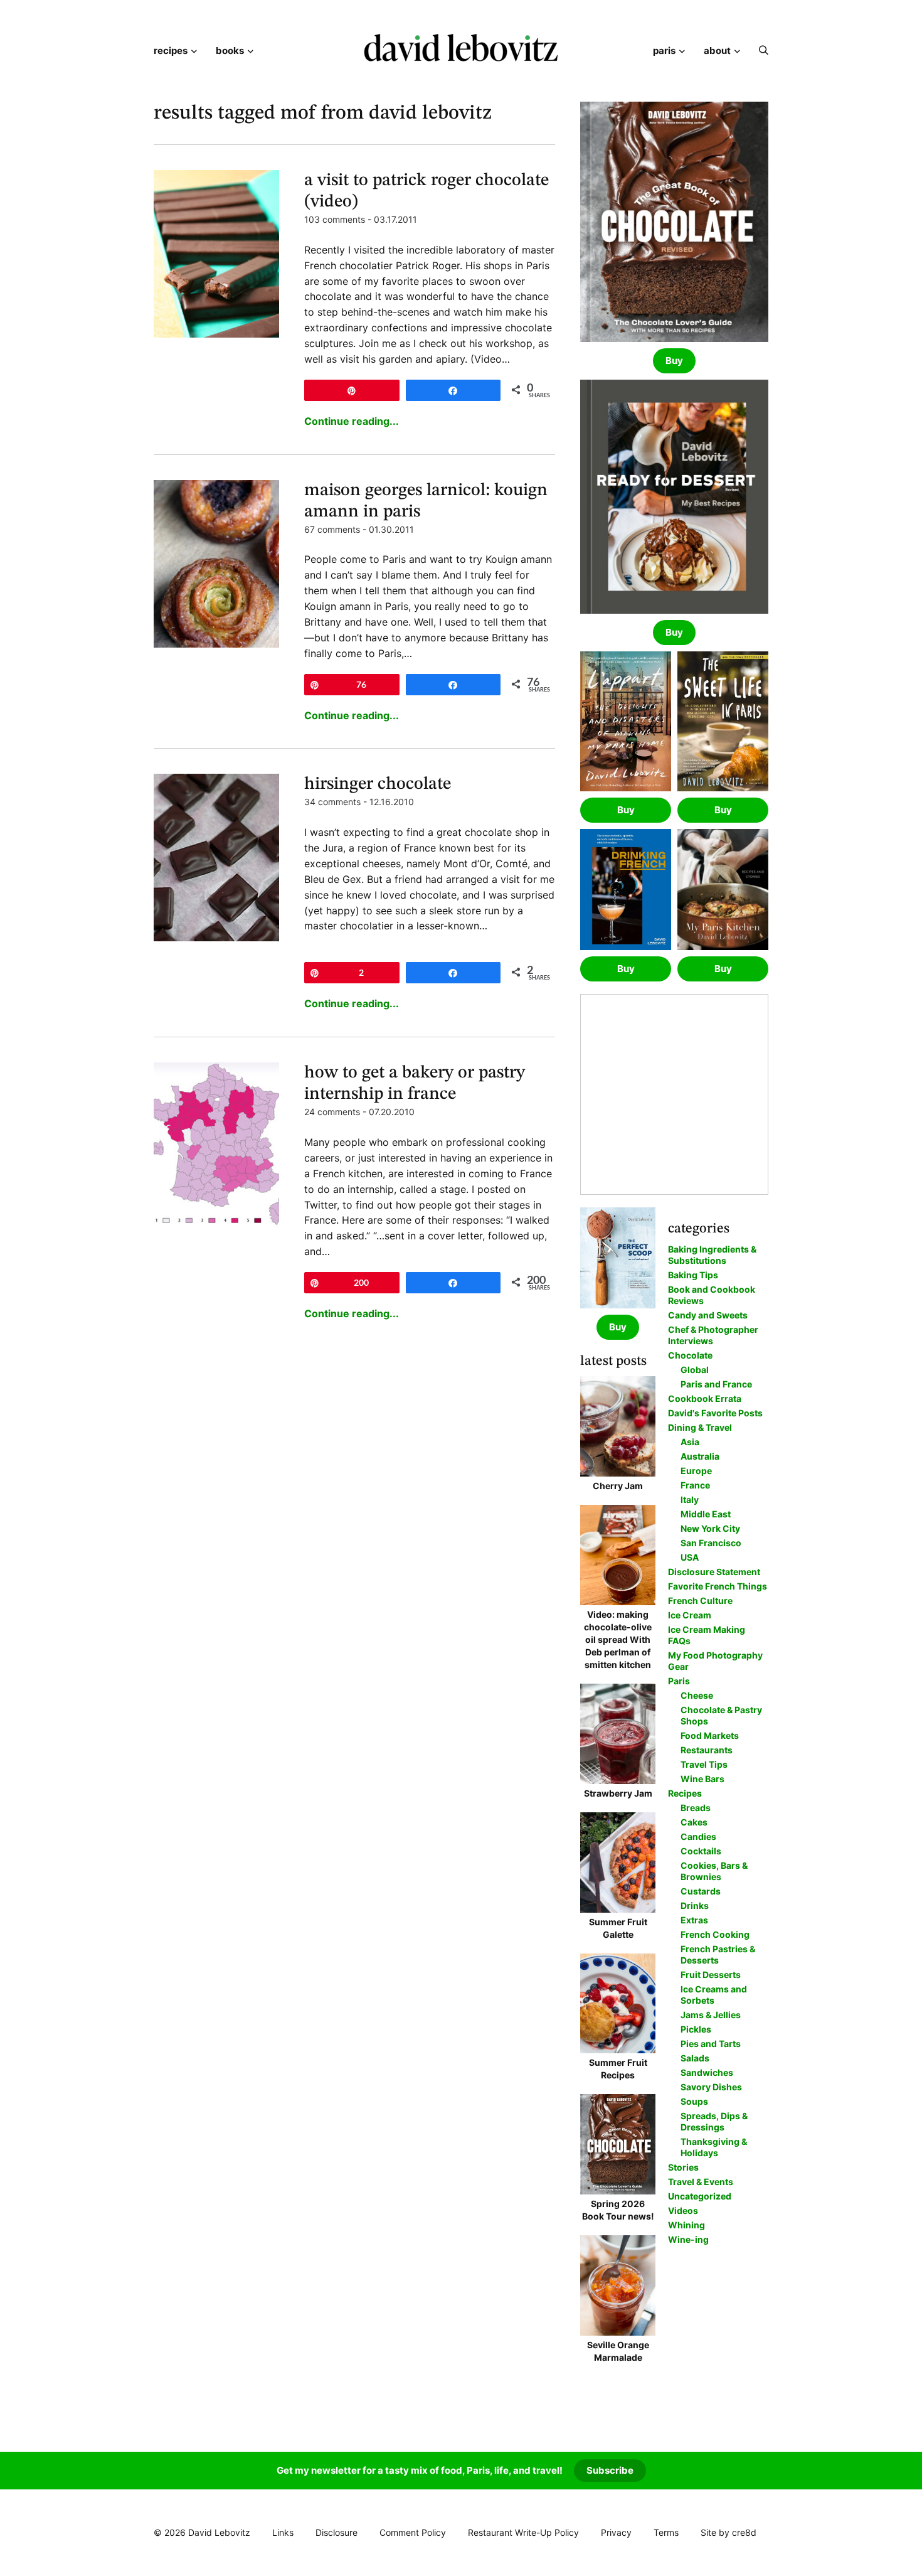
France (695, 1485)
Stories (683, 2167)
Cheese (697, 1695)
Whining (686, 2225)
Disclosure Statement (714, 1572)
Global (695, 1370)
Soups (694, 2101)
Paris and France (716, 1384)
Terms (666, 2532)
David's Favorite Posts (715, 1413)
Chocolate (690, 1355)
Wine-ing (688, 2239)
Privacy (616, 2532)
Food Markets (710, 1735)
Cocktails (701, 1851)
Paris (664, 51)
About (717, 51)
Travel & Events (701, 2182)
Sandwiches (707, 2072)
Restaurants (707, 1750)
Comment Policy (413, 2532)
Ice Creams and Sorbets (714, 1995)
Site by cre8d (729, 2532)
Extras (694, 1920)
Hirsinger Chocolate (378, 784)
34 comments (332, 802)
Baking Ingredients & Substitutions (712, 1255)
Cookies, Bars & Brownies (714, 1871)
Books (230, 51)
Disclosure (336, 2532)
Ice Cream (690, 1615)
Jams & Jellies (711, 2015)
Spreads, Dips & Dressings (714, 2121)
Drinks (695, 1905)
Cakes (694, 1822)
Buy (674, 361)
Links (283, 2532)
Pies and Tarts (711, 2044)
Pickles (696, 2029)
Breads (696, 1808)
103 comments (335, 219)
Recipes (171, 51)
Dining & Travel (700, 1427)
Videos (683, 2210)
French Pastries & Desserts (718, 1954)
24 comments (332, 1112)
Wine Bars (702, 1779)
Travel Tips (704, 1764)
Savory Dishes (711, 2087)
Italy (690, 1499)
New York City (710, 1528)
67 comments (332, 529)
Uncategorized (700, 2196)
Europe (696, 1471)
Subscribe (610, 2470)
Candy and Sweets (708, 1315)
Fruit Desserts (711, 1975)
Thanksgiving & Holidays (714, 2147)
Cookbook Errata (705, 1398)
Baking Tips (693, 1275)
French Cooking (715, 1934)
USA (690, 1557)
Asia (690, 1442)
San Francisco (711, 1543)
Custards (701, 1891)
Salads (695, 2058)
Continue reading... (352, 421)
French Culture (700, 1601)
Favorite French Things (718, 1586)
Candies (698, 1836)
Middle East (706, 1514)
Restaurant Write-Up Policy (523, 2532)
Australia (700, 1456)
